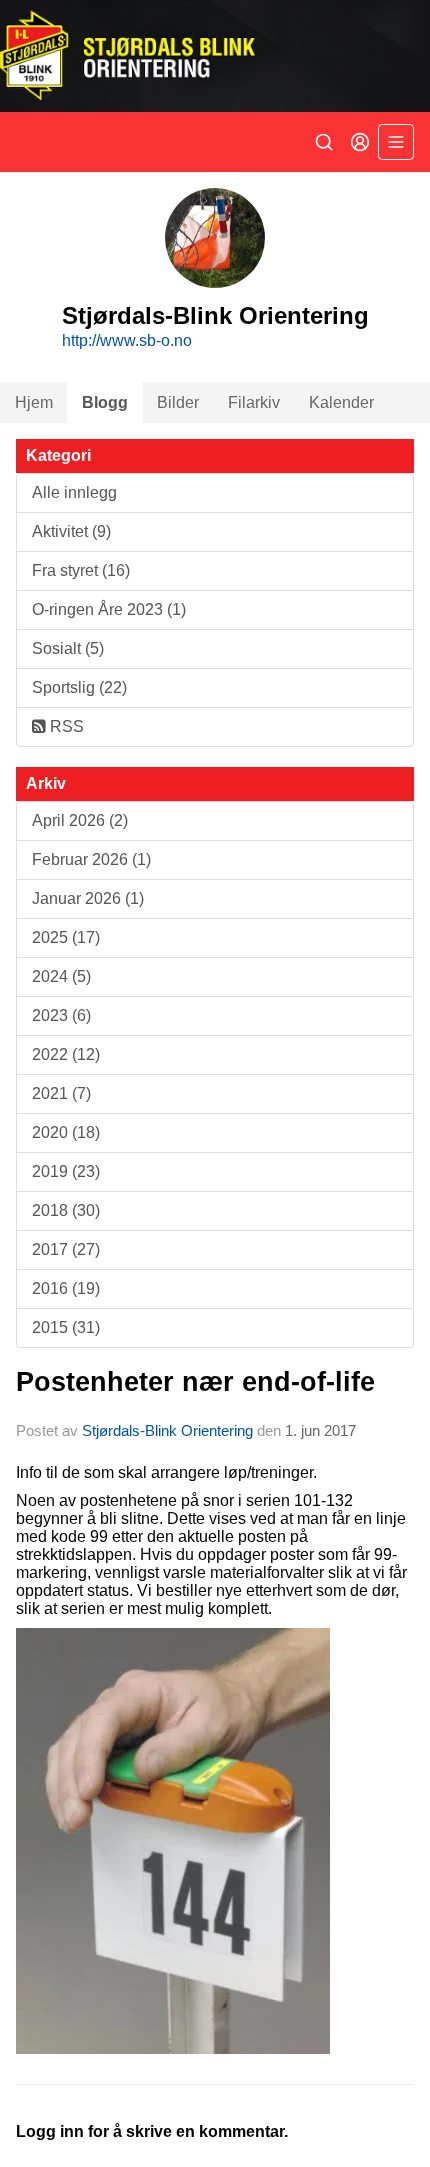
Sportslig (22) (79, 687)
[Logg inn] (360, 142)
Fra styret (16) (81, 570)
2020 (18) (66, 1132)
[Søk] (324, 142)
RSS (65, 726)
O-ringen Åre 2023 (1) (109, 609)
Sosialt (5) (68, 648)
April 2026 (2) (80, 820)
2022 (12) (66, 1054)
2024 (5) (61, 976)
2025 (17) (66, 937)
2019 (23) (66, 1171)
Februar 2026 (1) (91, 859)
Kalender (341, 402)
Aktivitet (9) (71, 531)
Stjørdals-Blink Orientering (167, 1430)
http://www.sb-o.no (127, 340)
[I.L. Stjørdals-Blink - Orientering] (215, 56)
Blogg (105, 402)
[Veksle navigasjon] (396, 142)
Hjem (34, 402)
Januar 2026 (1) (88, 898)
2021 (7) (61, 1093)
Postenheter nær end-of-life (195, 1382)
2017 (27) (66, 1249)
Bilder (178, 402)
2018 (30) (66, 1210)
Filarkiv (254, 402)
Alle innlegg (74, 492)
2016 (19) (66, 1288)
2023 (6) (61, 1015)
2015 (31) (66, 1327)
